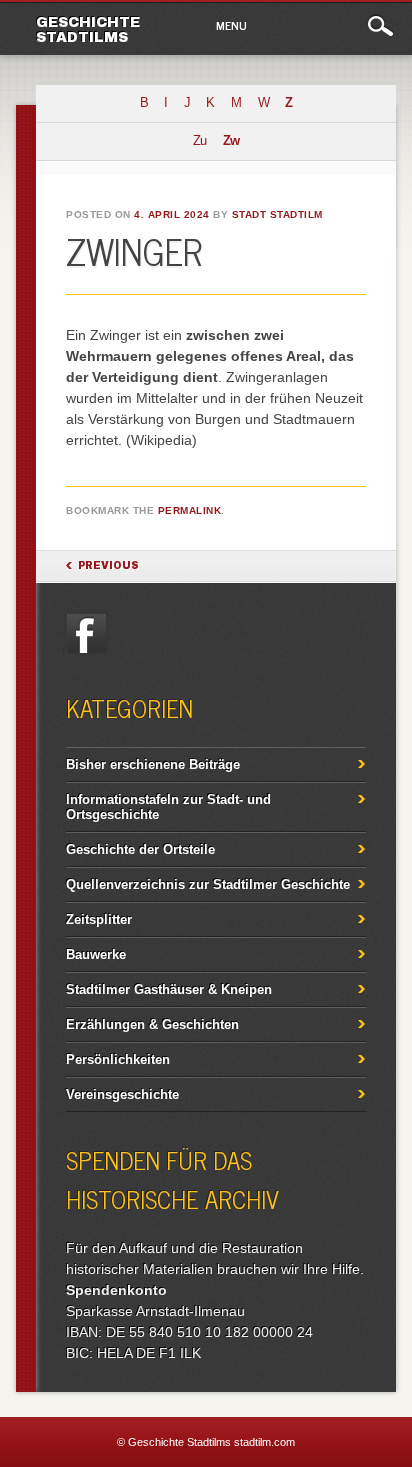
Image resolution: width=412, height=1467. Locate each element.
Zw (231, 141)
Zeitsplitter (99, 919)
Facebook (86, 633)
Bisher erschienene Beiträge (153, 764)
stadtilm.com (264, 1442)
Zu (199, 141)
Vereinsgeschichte (122, 1094)
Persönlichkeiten (118, 1059)
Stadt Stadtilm (277, 214)
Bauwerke (96, 954)
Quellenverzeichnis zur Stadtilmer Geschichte (208, 884)
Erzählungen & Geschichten (152, 1024)
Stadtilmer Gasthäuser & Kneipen (169, 989)
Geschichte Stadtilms (88, 30)
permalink (190, 510)
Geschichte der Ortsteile (140, 849)
